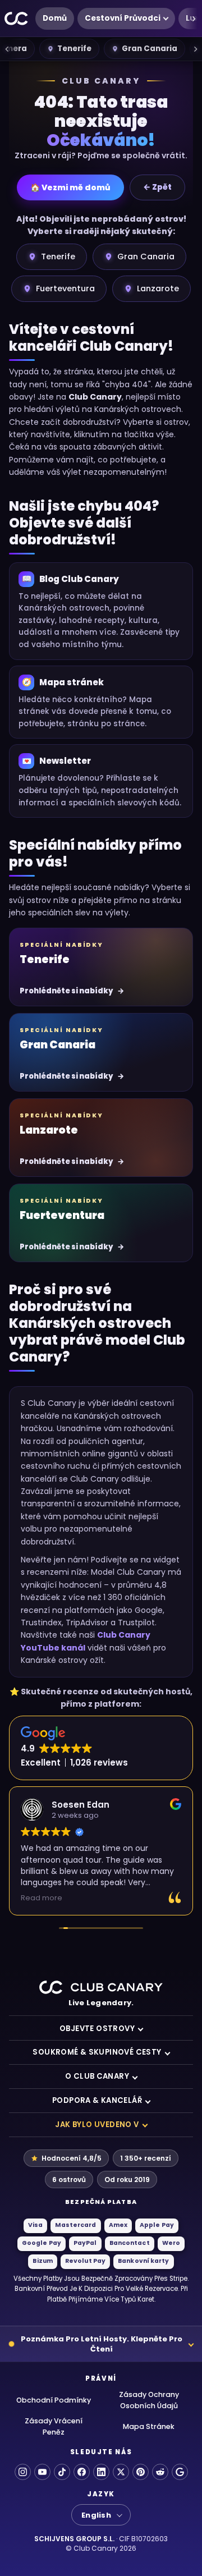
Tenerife (74, 49)
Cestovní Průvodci (123, 18)
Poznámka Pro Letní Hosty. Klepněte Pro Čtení (102, 2344)
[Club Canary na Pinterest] (141, 2472)
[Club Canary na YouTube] (42, 2472)
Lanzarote (158, 288)
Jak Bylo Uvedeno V (97, 2124)
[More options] (194, 19)
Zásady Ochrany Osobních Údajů (149, 2400)
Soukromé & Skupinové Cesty (97, 2052)
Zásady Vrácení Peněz (54, 2426)
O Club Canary (97, 2076)
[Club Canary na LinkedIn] (101, 2472)
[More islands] (195, 49)
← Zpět (157, 187)
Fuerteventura (65, 288)
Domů (55, 18)
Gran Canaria (150, 49)
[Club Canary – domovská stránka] (17, 19)
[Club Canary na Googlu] (180, 2472)
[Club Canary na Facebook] (82, 2472)
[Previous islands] (7, 49)
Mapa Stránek (149, 2426)
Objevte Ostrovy (97, 2029)
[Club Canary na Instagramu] (23, 2472)
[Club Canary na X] (121, 2472)
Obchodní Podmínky (54, 2400)
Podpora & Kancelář (97, 2100)
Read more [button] (42, 1898)
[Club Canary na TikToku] (62, 2472)
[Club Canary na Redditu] (160, 2472)
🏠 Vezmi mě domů (70, 187)
